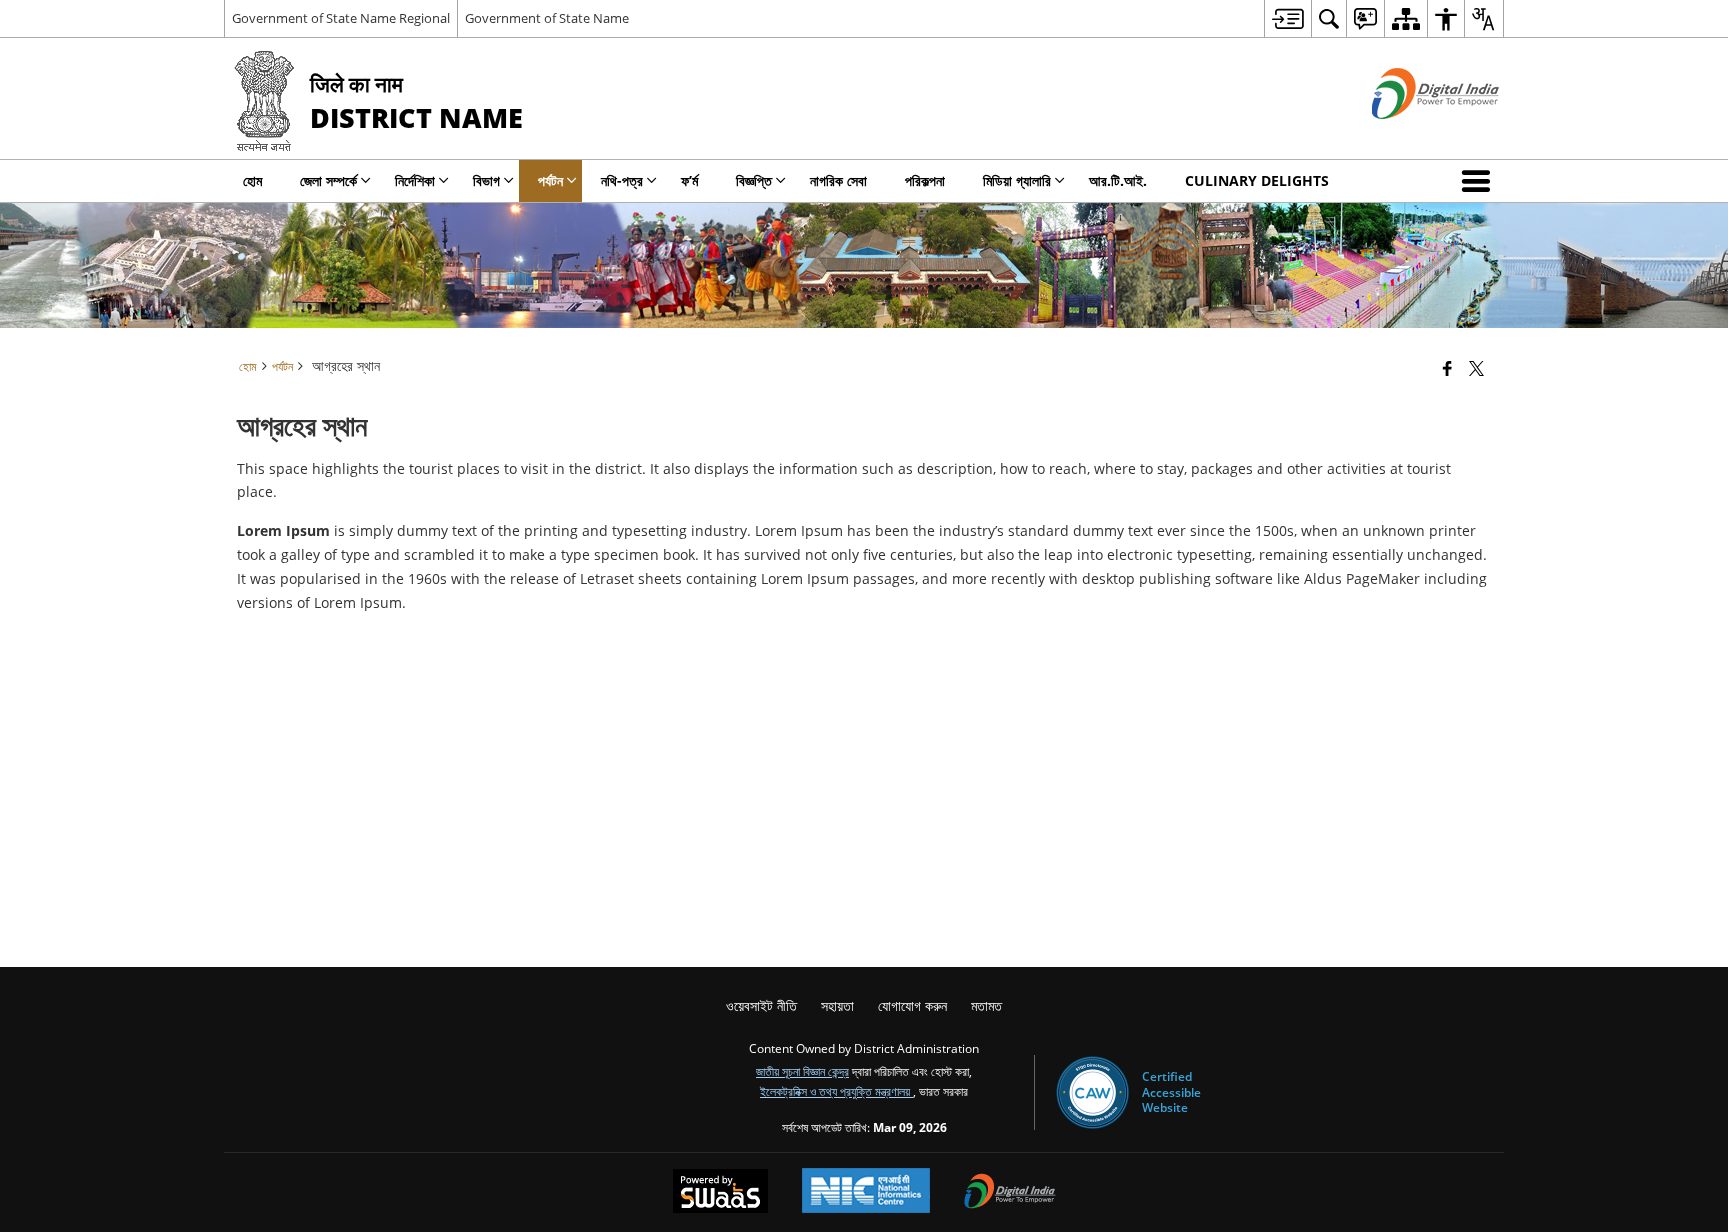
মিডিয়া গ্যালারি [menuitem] (1017, 180)
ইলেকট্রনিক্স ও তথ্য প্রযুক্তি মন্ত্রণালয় (836, 1091)
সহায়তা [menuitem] (837, 1005)
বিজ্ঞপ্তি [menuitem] (754, 180)
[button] (1480, 181)
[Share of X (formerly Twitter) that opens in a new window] (1476, 368)
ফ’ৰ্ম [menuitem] (689, 180)
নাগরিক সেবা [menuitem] (838, 180)
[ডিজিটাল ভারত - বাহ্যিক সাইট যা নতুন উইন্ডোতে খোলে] (1410, 135)
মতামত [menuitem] (986, 1005)
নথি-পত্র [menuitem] (622, 180)
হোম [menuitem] (252, 180)
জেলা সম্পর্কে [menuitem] (328, 180)
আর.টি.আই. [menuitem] (1118, 180)
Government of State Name (547, 18)
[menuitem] (1287, 18)
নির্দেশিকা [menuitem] (415, 180)
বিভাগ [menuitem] (486, 180)
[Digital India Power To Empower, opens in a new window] (1010, 1193)
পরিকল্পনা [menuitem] (925, 180)
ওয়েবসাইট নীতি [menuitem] (761, 1005)
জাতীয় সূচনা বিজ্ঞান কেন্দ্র (802, 1071)
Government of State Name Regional (341, 18)
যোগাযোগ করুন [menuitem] (912, 1005)
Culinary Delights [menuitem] (1257, 180)
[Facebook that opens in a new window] (1447, 368)
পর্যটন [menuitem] (550, 180)
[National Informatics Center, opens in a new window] (866, 1192)
